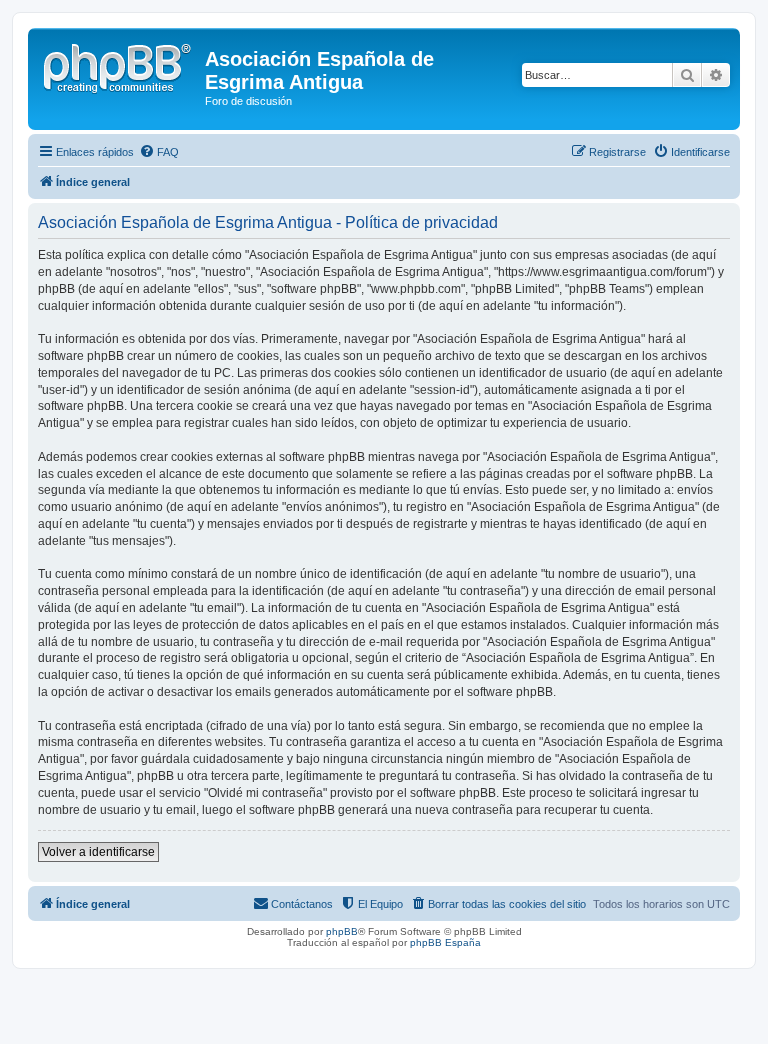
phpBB (342, 931)
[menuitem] (159, 152)
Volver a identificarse (98, 852)
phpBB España (445, 942)
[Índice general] (119, 65)
